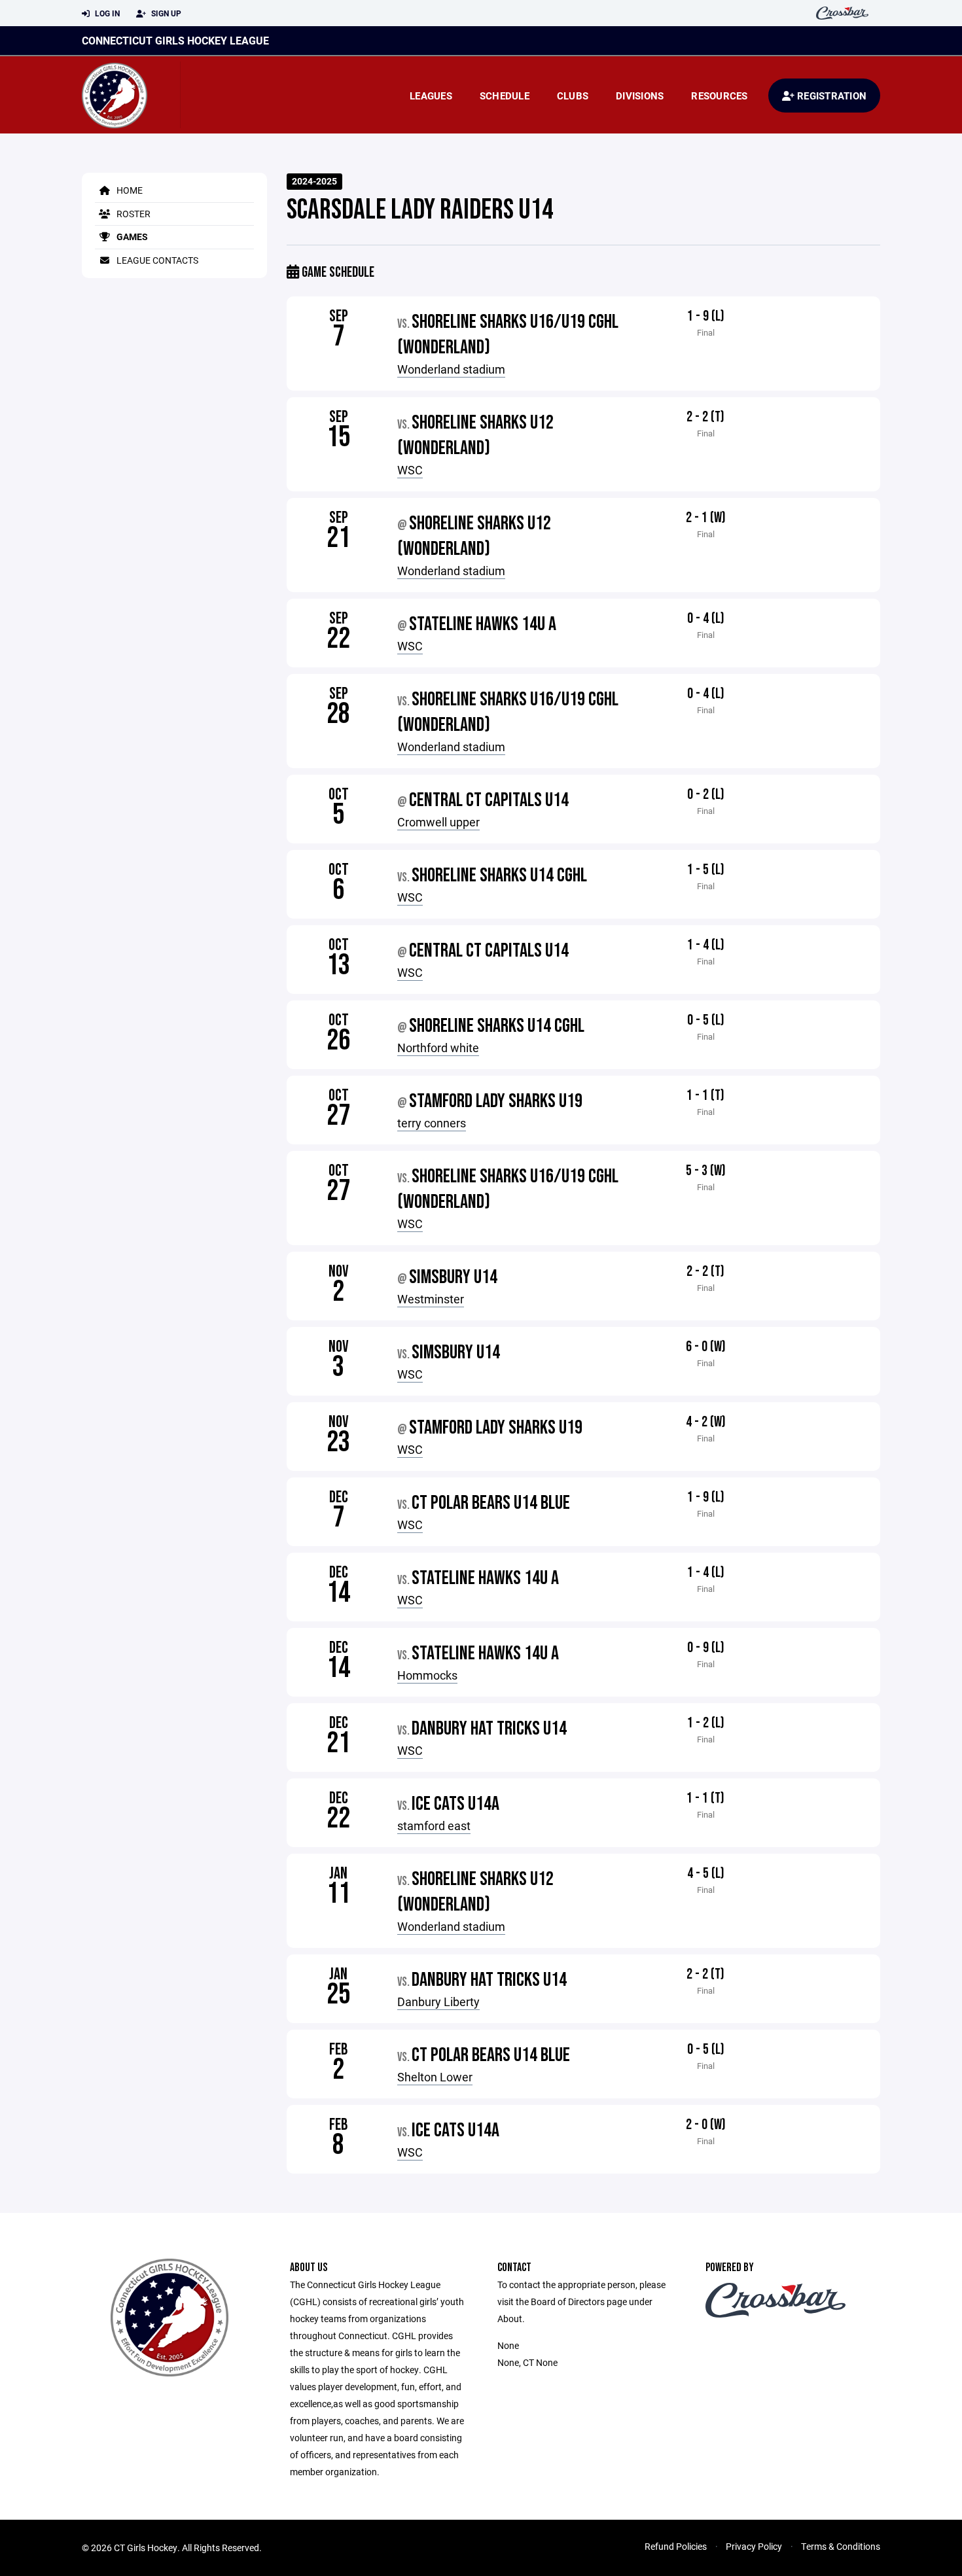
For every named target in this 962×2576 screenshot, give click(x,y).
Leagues (431, 96)
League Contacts (156, 260)
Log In (106, 13)
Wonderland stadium (451, 369)
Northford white (438, 1048)
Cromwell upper (438, 822)
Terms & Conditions (841, 2546)
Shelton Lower (435, 2077)
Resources (719, 96)
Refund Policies (676, 2546)
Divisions (640, 96)
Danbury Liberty (438, 2002)
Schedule (505, 96)
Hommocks (427, 1675)
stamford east (434, 1826)
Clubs (573, 96)
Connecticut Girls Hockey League (175, 40)
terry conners (432, 1123)
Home (129, 190)
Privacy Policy (754, 2546)
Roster (133, 214)
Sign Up (165, 13)
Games (131, 237)
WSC (410, 470)
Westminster (431, 1299)
